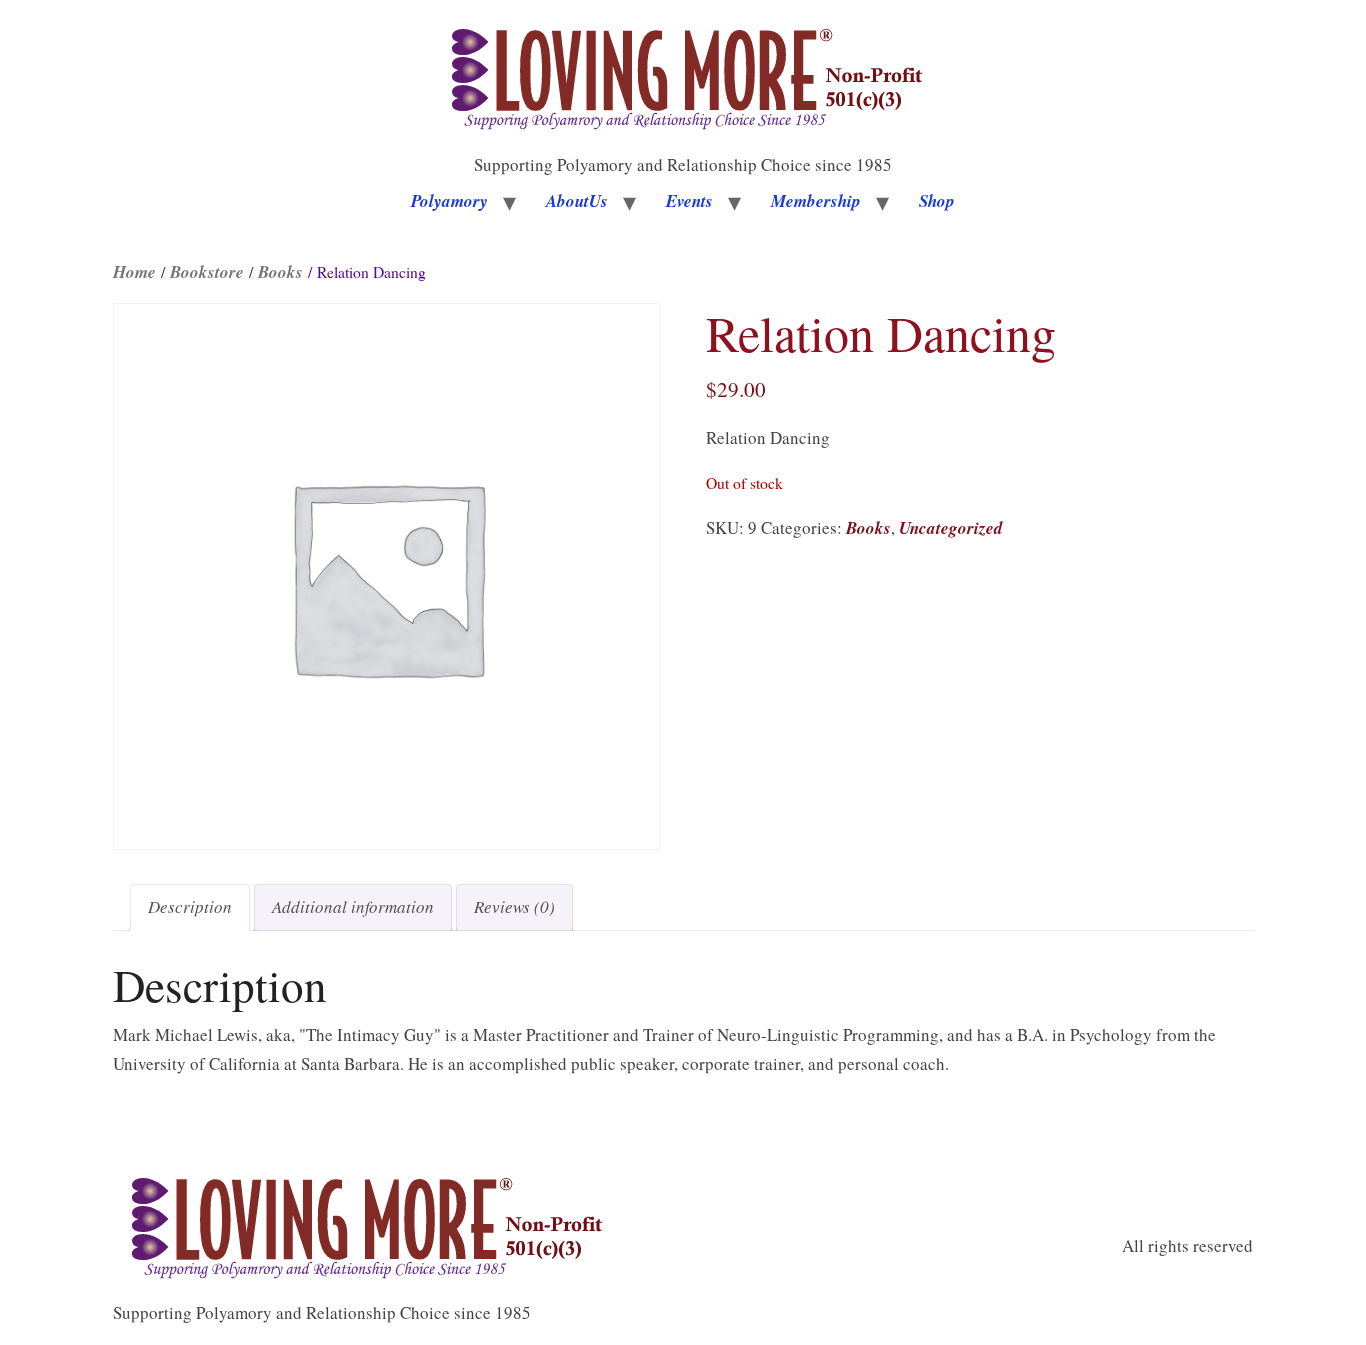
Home (134, 272)
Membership (816, 201)
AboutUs (577, 201)
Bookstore (207, 272)
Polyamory (449, 201)
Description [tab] (190, 906)
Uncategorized (951, 528)
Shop (937, 201)
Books (280, 272)
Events (689, 201)
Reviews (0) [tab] (514, 906)
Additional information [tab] (353, 906)
